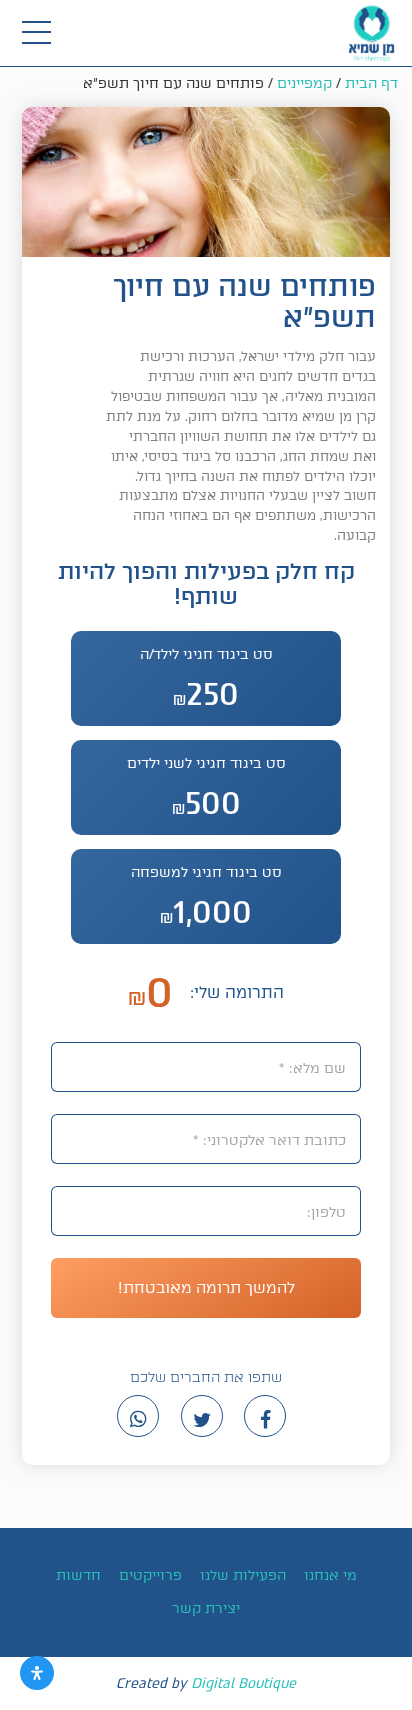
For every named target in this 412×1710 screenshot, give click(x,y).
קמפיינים (304, 83)
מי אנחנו (330, 1575)
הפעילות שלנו (243, 1575)
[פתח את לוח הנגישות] (37, 1673)
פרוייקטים (150, 1575)
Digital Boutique (243, 1683)
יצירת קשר (206, 1608)
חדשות (78, 1575)
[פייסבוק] (265, 1416)
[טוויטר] (202, 1416)
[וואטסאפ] (138, 1416)
